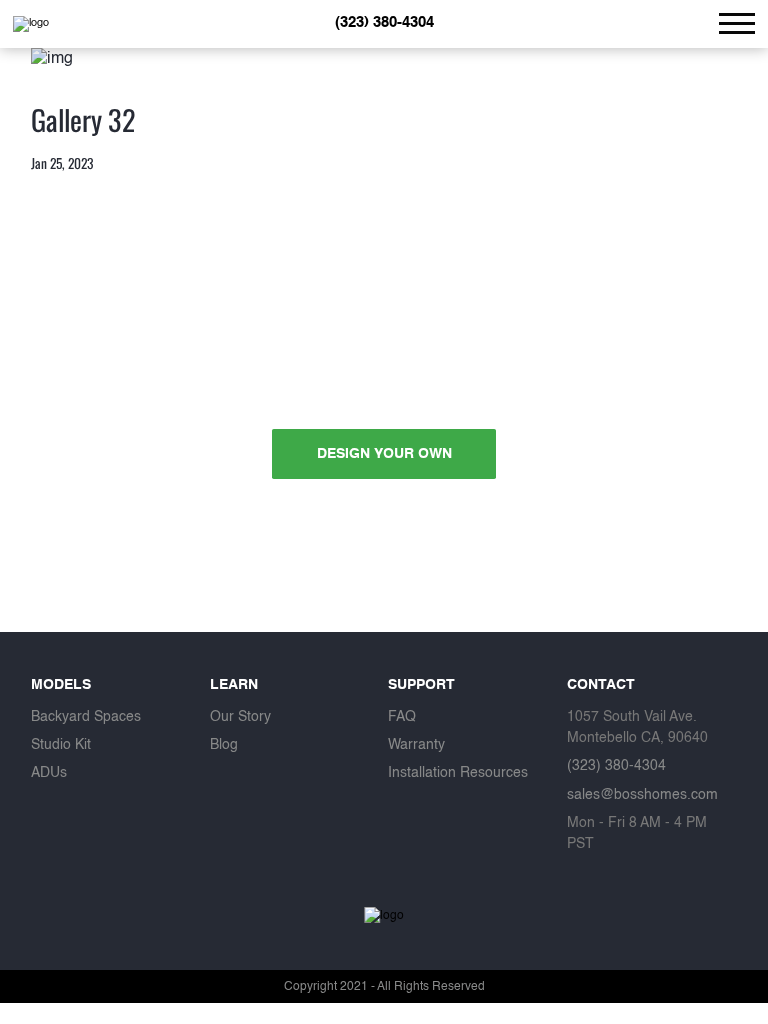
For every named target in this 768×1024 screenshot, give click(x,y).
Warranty (416, 745)
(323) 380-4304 (384, 22)
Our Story (240, 717)
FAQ (402, 717)
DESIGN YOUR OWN (384, 454)
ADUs (49, 773)
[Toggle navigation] (737, 23)
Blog (224, 745)
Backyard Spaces (86, 717)
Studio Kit (61, 745)
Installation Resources (458, 773)
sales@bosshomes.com (642, 795)
